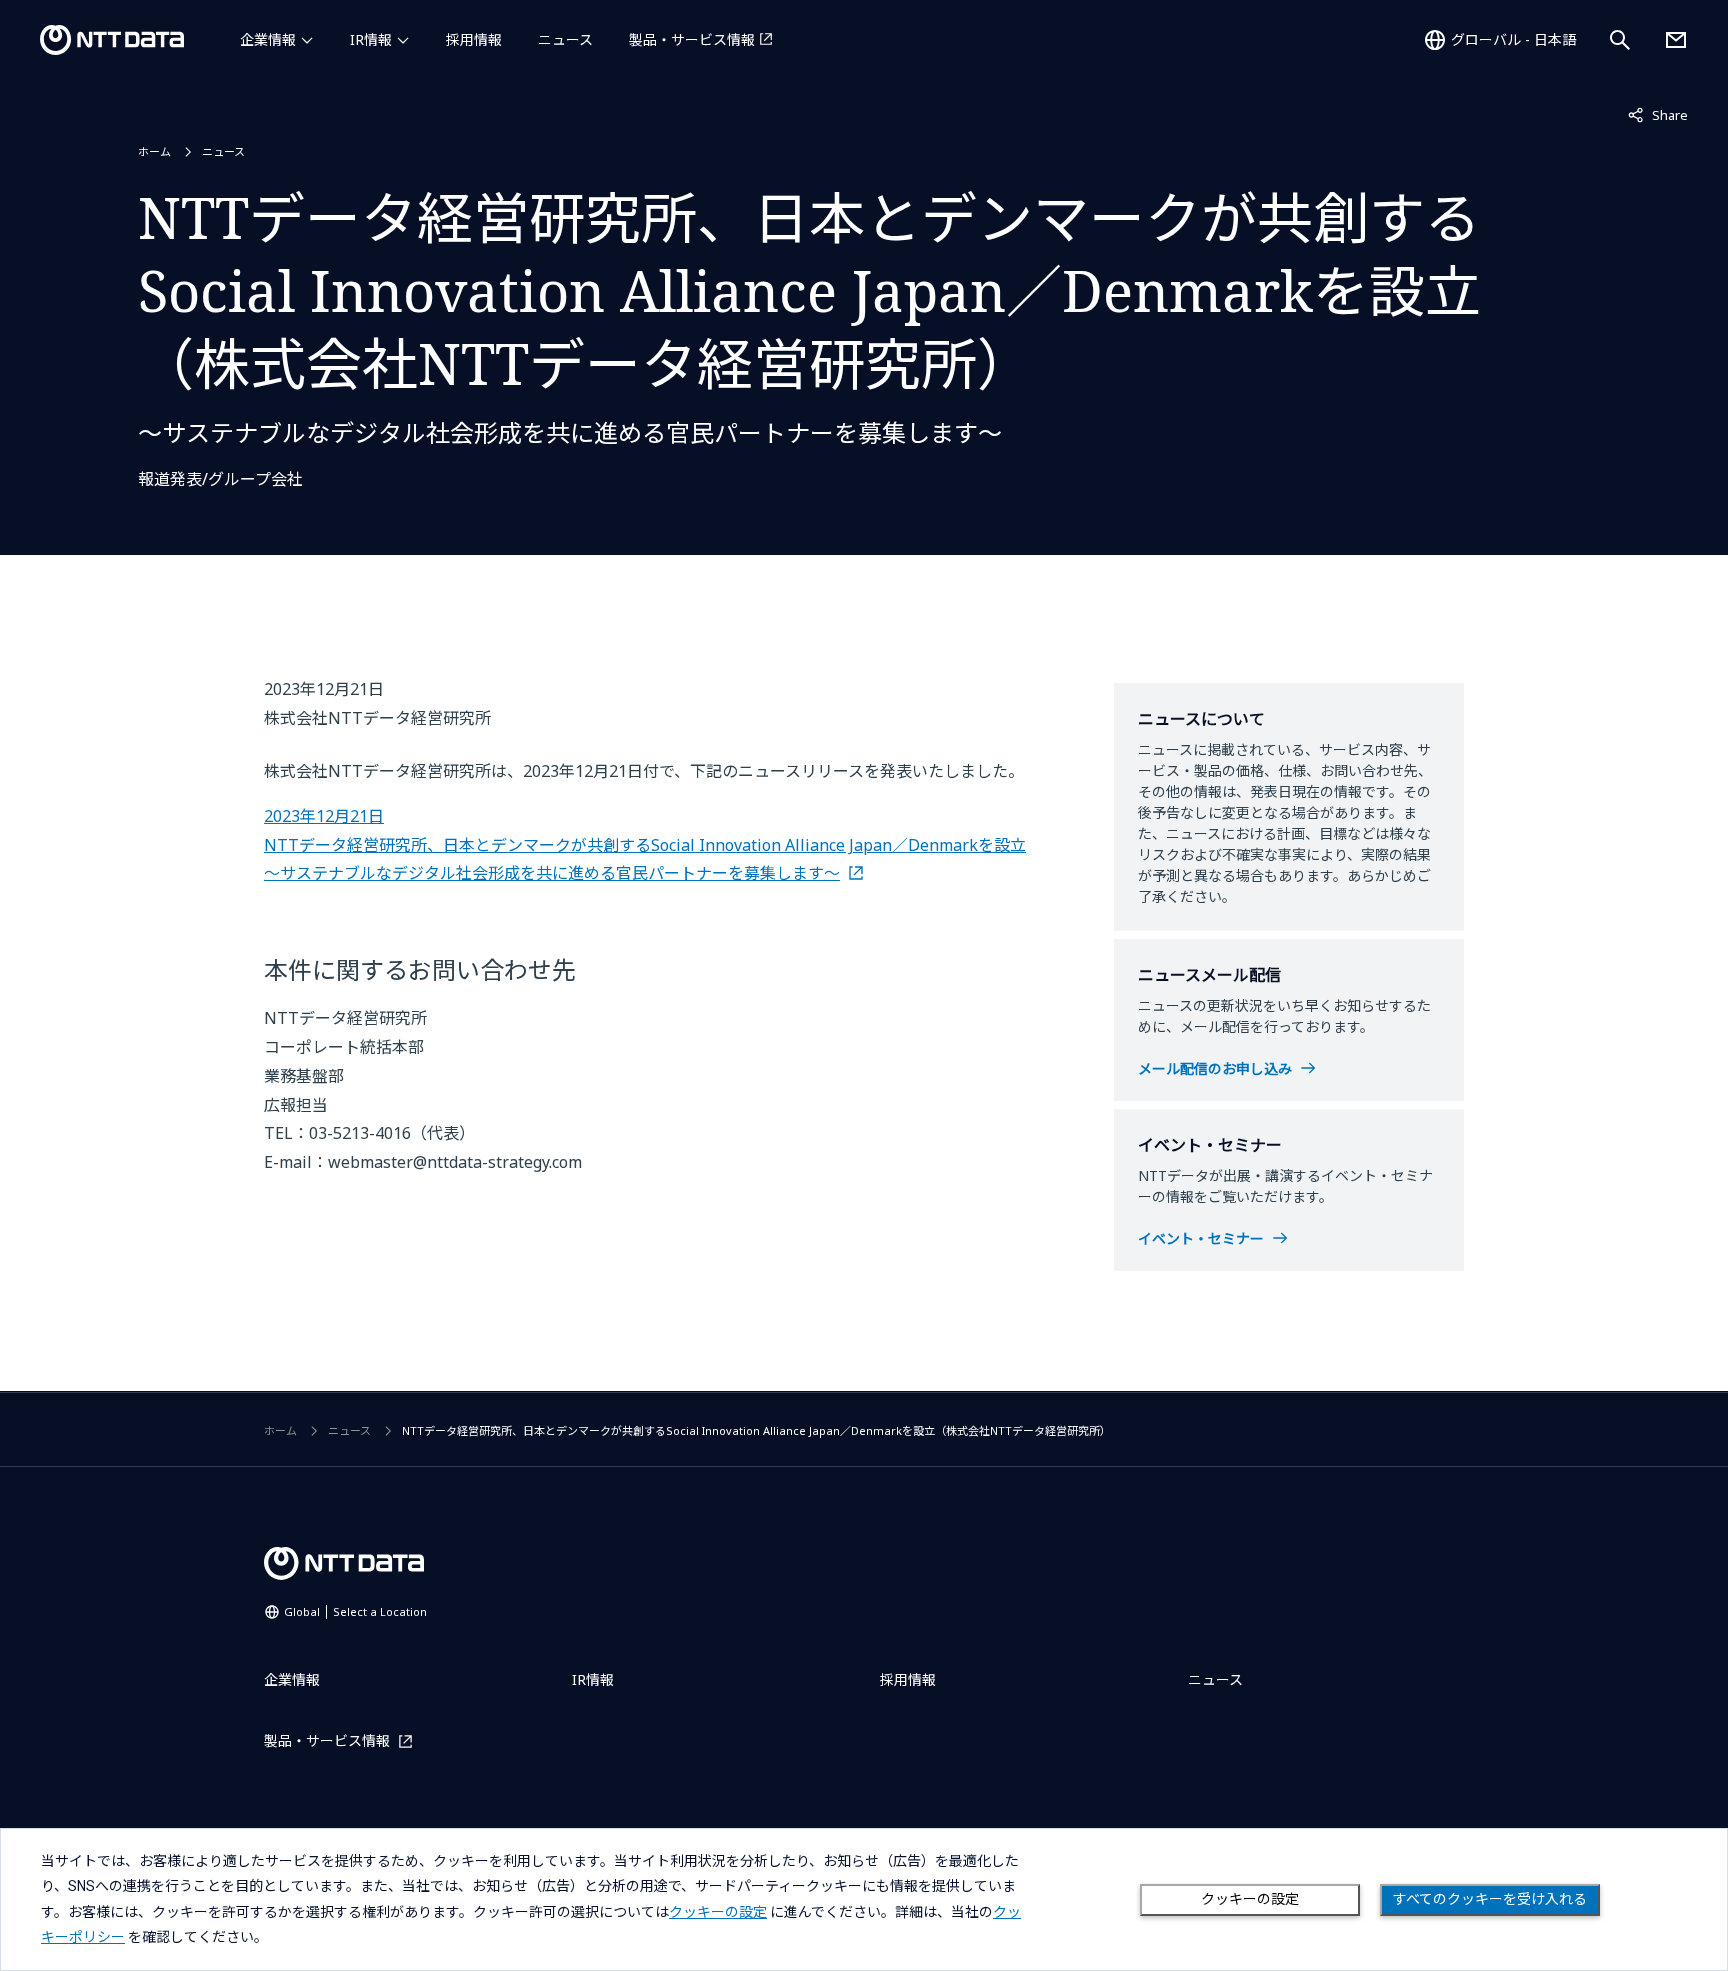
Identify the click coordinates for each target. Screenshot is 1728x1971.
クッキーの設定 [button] (718, 1912)
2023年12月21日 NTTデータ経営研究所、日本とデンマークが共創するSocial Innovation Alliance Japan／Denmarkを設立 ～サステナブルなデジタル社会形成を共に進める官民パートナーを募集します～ (645, 845)
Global (355, 1611)
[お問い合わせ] (1676, 40)
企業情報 (268, 39)
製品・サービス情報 (692, 39)
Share (1658, 114)
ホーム (154, 151)
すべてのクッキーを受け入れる (1490, 1899)
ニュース (565, 39)
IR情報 (371, 39)
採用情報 (474, 39)
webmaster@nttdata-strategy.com (455, 1162)
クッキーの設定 (1250, 1899)
